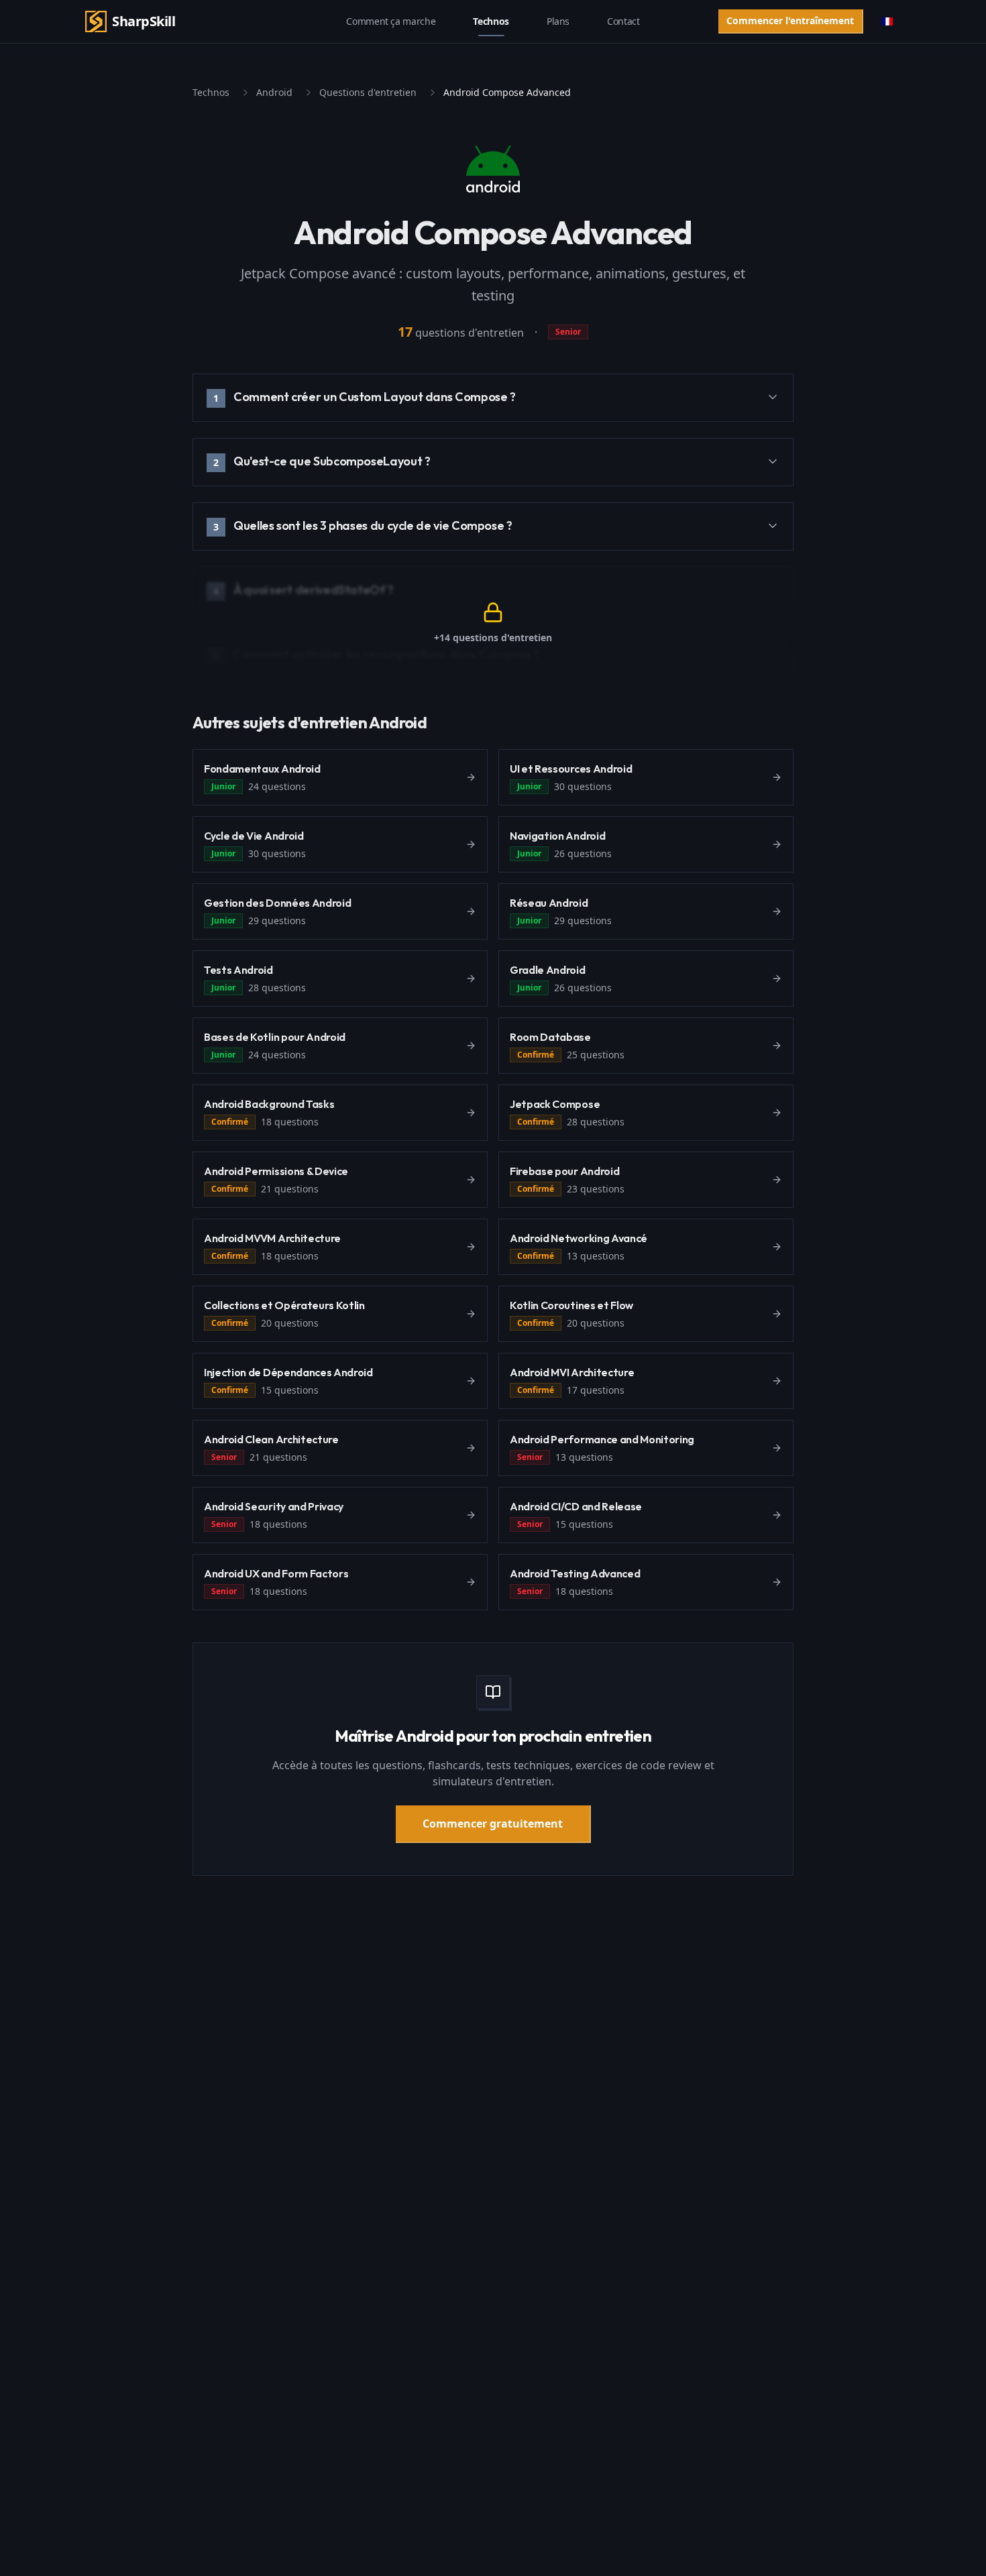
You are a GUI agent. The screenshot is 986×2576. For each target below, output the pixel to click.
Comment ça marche (391, 21)
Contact (623, 21)
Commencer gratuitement (493, 1824)
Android (274, 92)
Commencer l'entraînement (790, 20)
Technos (491, 21)
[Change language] (887, 21)
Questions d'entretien (368, 92)
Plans (558, 21)
